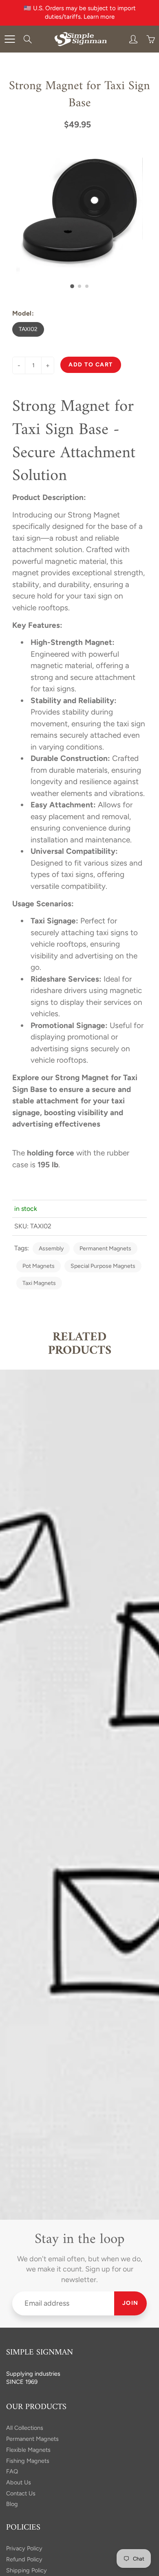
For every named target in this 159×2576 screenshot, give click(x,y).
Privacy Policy (24, 2548)
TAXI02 (28, 329)
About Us (19, 2482)
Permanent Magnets (105, 1249)
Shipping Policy (26, 2570)
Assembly (51, 1249)
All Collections (25, 2428)
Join (130, 2303)
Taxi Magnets (39, 1283)
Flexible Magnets (28, 2450)
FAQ (12, 2471)
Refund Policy (24, 2559)
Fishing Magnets (28, 2461)
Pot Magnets (39, 1266)
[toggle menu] (10, 39)
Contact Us (21, 2493)
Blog (12, 2504)
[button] (72, 286)
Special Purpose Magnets (103, 1266)
